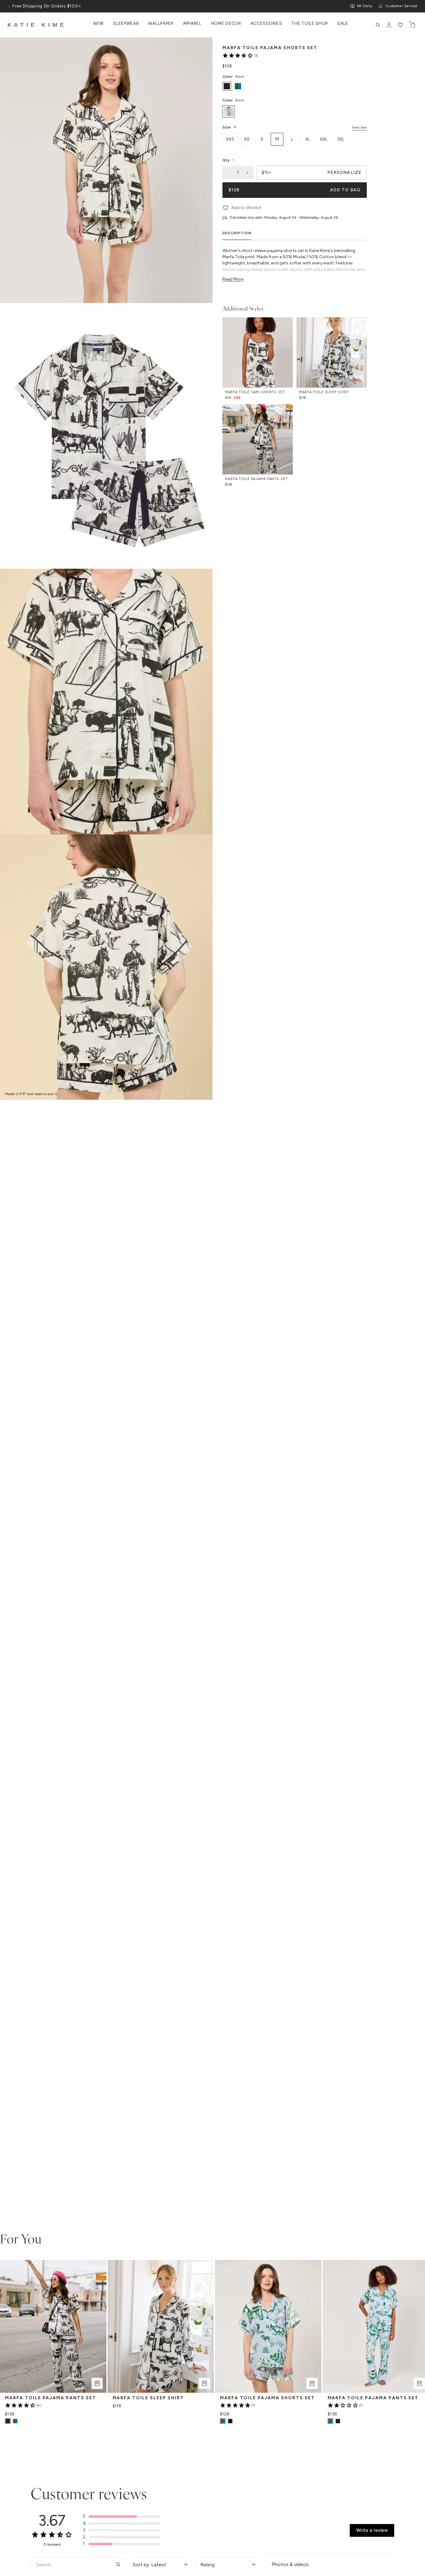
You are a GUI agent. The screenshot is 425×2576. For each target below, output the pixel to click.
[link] (240, 55)
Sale (343, 24)
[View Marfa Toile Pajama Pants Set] (15, 2421)
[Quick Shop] (97, 2383)
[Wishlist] (400, 25)
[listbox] (295, 111)
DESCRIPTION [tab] (237, 233)
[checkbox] (295, 2564)
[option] (227, 86)
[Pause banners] (9, 6)
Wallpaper (161, 24)
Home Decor (226, 24)
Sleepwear (126, 24)
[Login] (389, 25)
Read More (233, 279)
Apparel (192, 24)
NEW (98, 24)
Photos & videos (290, 2564)
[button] (122, 2517)
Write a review (372, 2530)
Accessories (266, 24)
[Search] (378, 25)
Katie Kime (37, 25)
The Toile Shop (310, 24)
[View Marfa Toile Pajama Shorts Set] (230, 2421)
